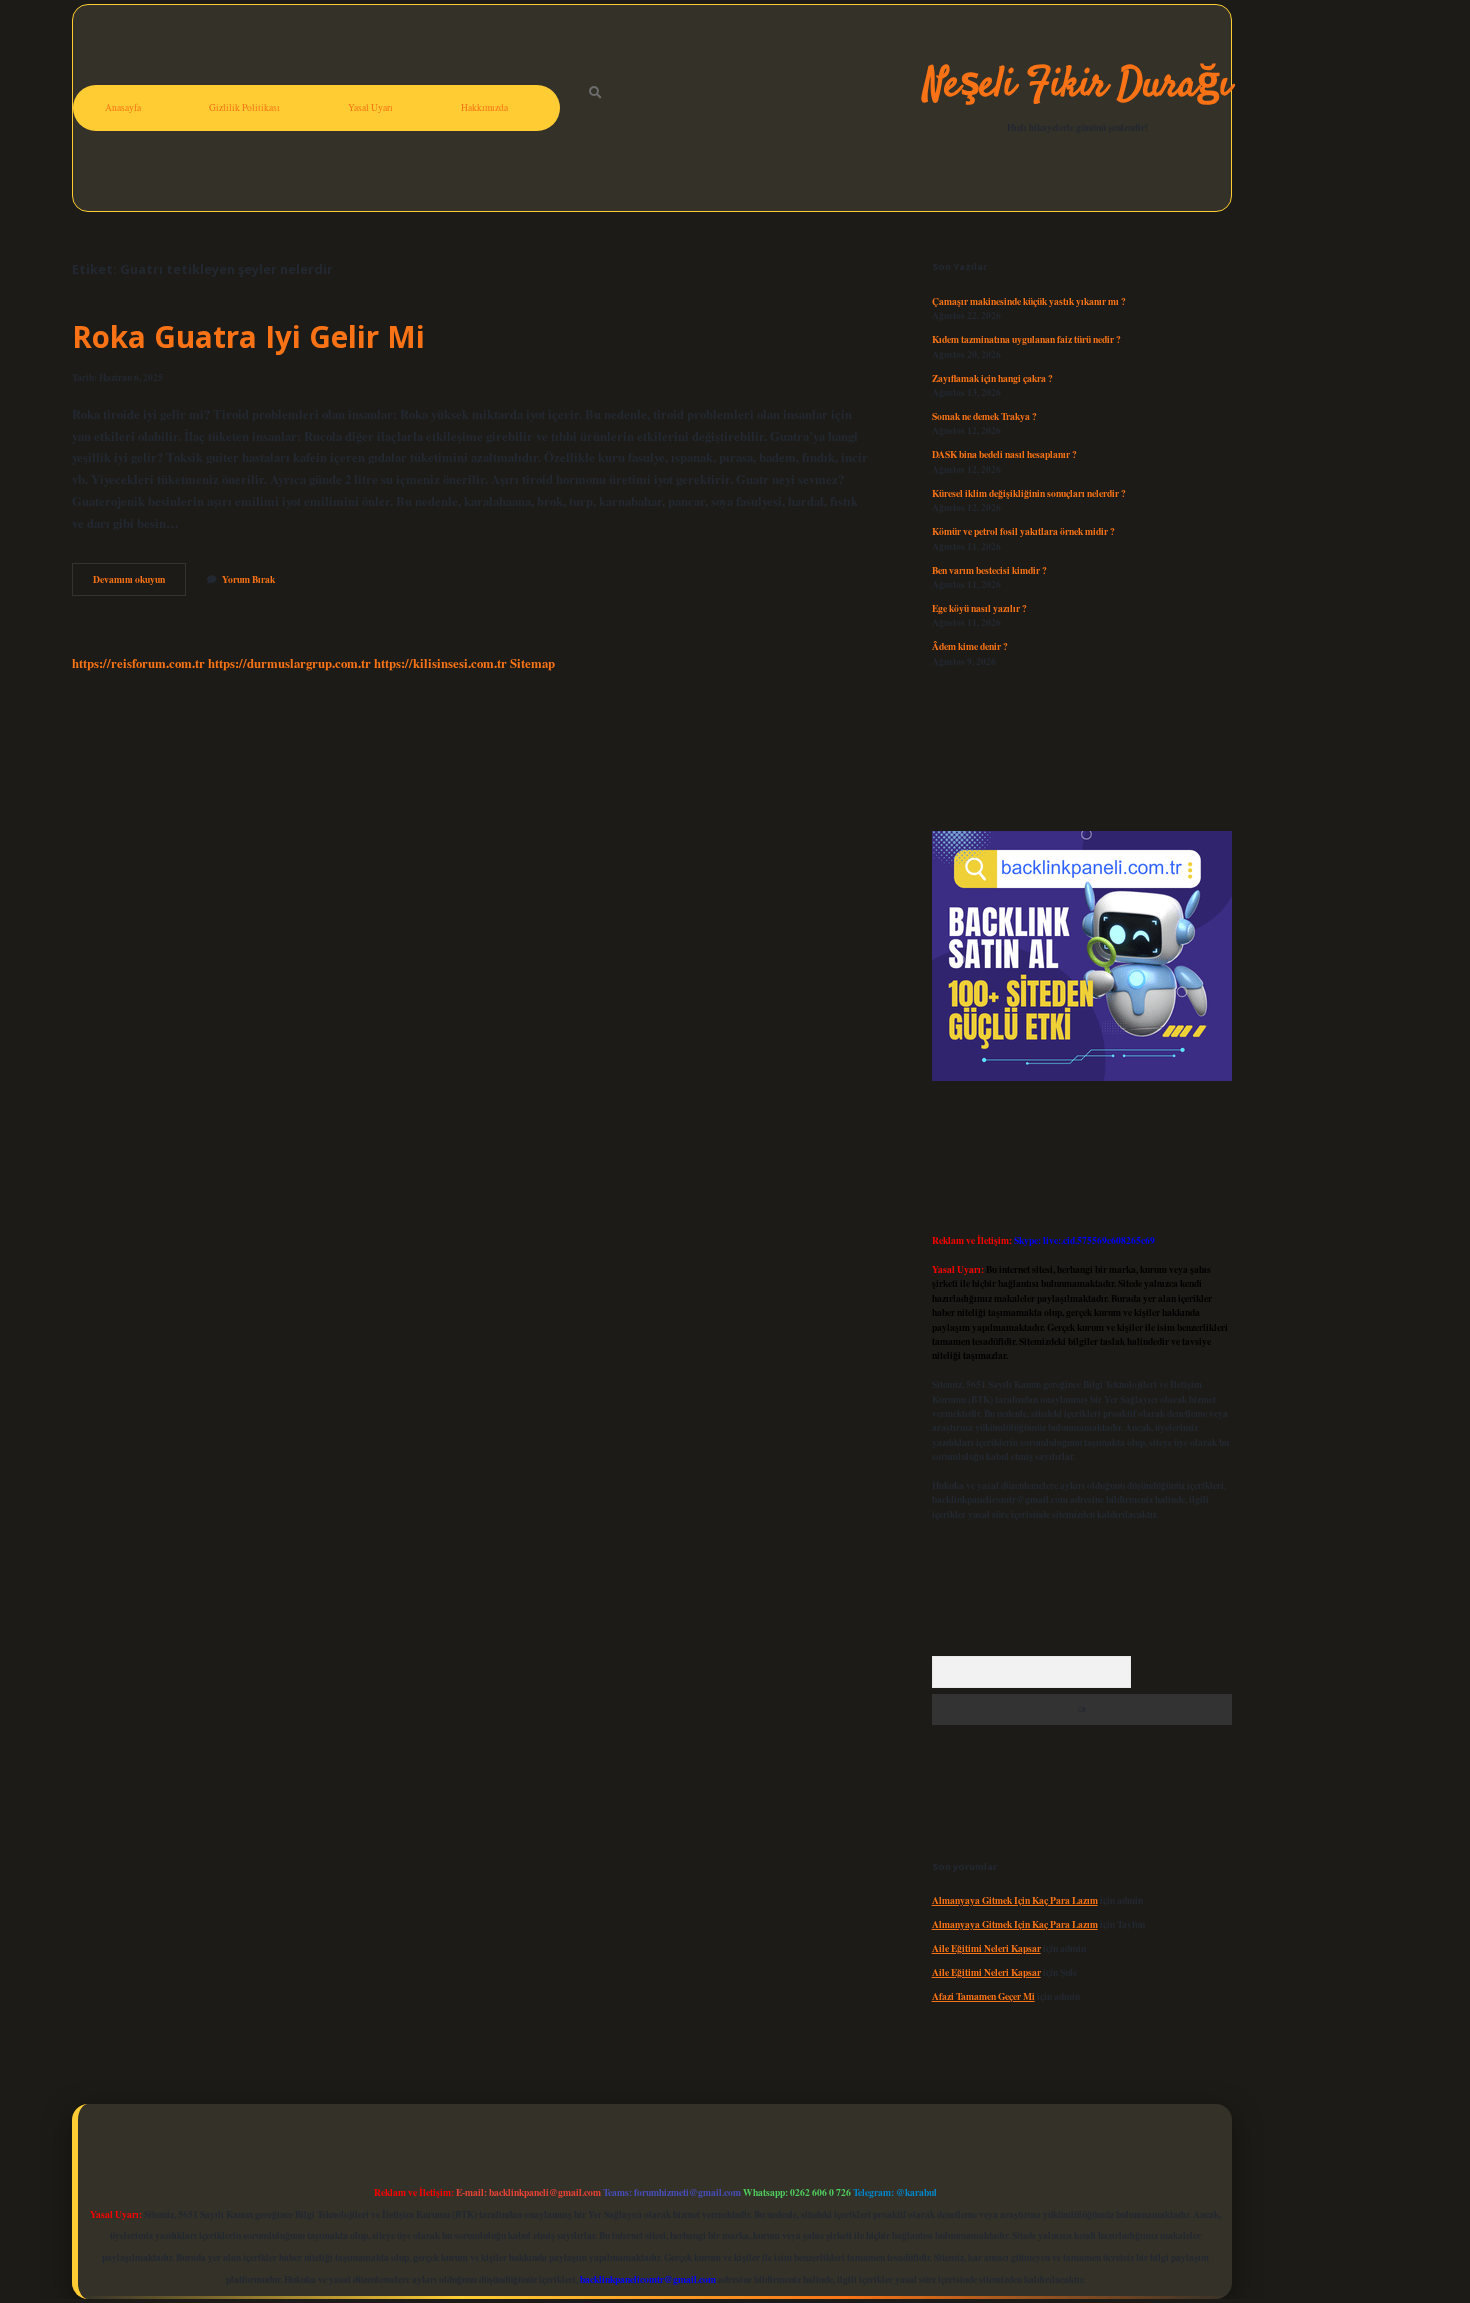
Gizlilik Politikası (244, 107)
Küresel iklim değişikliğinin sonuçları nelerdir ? (1029, 493)
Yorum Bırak (248, 579)
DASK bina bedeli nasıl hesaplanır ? (1004, 454)
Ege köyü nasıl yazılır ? (979, 608)
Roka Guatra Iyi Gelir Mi (248, 336)
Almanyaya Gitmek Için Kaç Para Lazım (1015, 1900)
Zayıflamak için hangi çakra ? (992, 378)
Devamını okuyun (139, 583)
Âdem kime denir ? (970, 646)
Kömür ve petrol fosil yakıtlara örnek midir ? (1023, 531)
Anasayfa (123, 107)
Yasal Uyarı (370, 107)
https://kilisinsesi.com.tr (440, 663)
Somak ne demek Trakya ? (984, 416)
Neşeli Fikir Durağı (1077, 86)
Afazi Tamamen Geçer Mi (983, 1996)
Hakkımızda (484, 107)
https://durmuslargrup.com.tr (289, 663)
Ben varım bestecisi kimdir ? (989, 570)
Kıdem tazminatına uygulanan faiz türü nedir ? (1026, 339)
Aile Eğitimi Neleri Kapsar (986, 1948)
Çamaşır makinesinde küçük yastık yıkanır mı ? (1029, 301)
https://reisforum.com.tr (138, 663)
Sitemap (532, 663)
